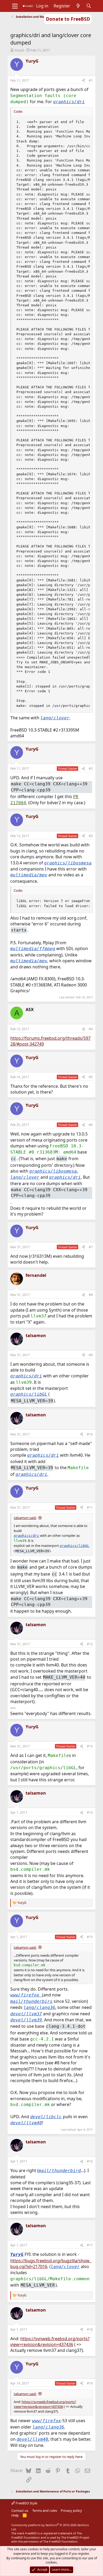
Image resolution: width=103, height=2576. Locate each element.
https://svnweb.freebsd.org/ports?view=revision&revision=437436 (50, 2342)
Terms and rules (45, 2510)
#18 (90, 2329)
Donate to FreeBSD (68, 19)
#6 (91, 1125)
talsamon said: (25, 1518)
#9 (91, 1355)
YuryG (19, 50)
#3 (91, 836)
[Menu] (15, 6)
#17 (90, 2245)
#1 (91, 80)
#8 (91, 1295)
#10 (90, 1434)
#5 (91, 1077)
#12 (90, 1644)
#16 (90, 2161)
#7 (91, 1247)
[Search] (89, 6)
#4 (91, 1029)
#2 (91, 769)
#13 (90, 1746)
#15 (90, 1937)
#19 (90, 2383)
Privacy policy (71, 2510)
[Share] (83, 81)
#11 (90, 1507)
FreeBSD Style (26, 2503)
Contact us (20, 2510)
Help (15, 2515)
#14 (90, 1813)
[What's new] (78, 6)
